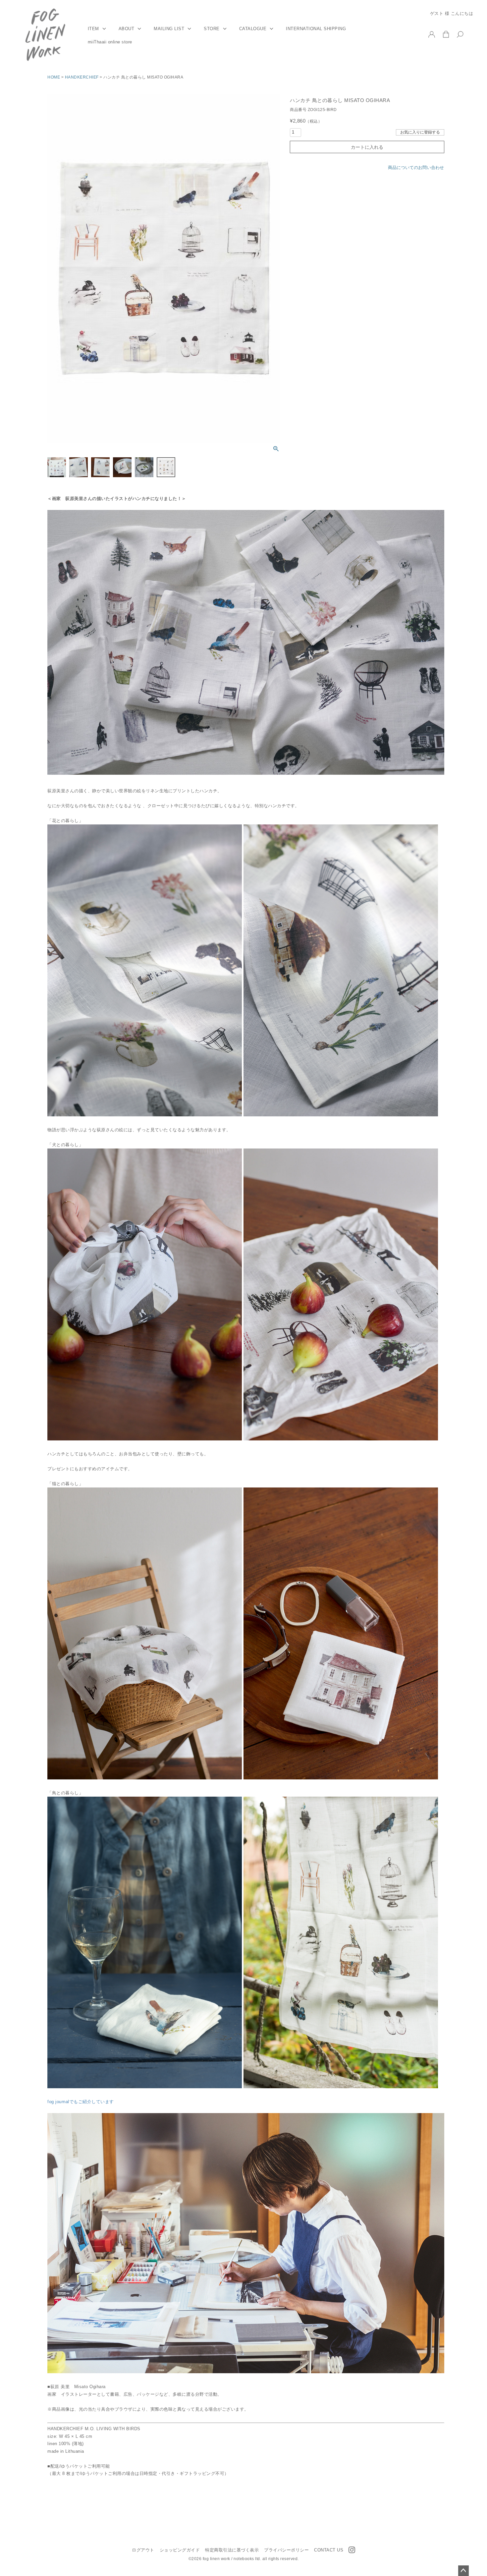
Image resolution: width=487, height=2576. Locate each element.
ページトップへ (463, 2571)
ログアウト (143, 2550)
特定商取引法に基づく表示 (232, 2550)
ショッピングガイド (180, 2550)
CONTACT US (329, 2550)
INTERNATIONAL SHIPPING (316, 29)
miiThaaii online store (110, 42)
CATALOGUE (253, 29)
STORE (212, 29)
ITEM (93, 29)
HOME (54, 77)
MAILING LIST (169, 29)
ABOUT (127, 29)
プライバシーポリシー (286, 2550)
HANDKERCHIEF (82, 77)
